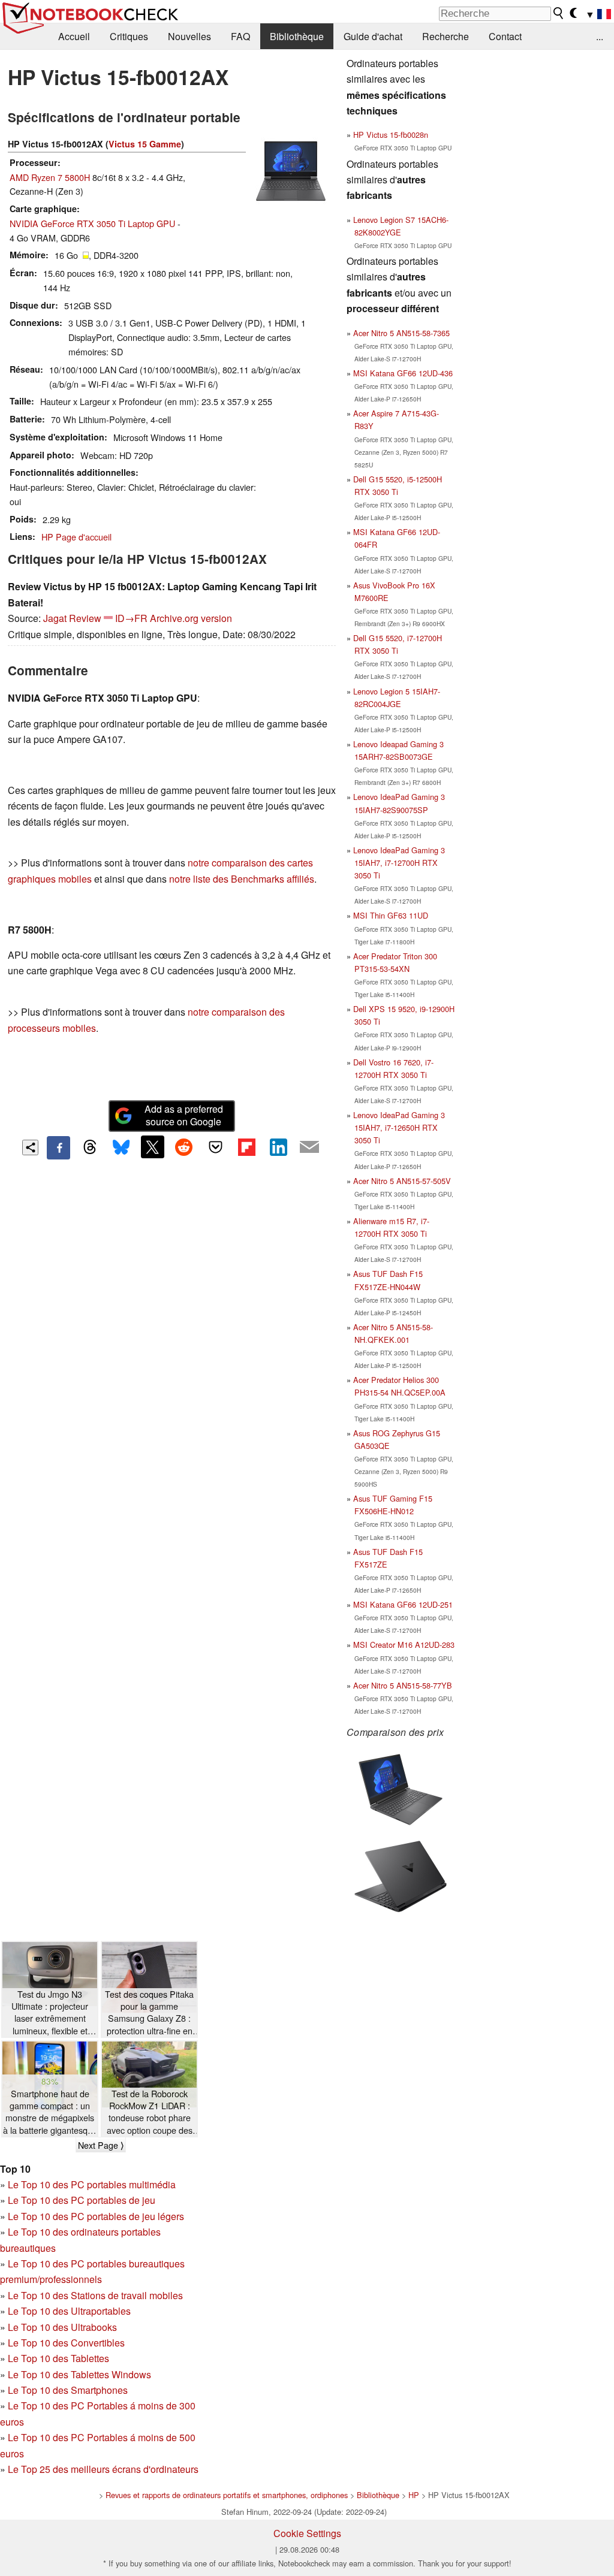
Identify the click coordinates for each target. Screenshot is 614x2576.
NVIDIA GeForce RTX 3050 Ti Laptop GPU (92, 223)
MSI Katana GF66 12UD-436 (403, 373)
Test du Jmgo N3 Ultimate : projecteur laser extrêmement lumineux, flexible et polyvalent (50, 2012)
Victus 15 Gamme (145, 144)
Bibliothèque (297, 36)
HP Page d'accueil (76, 537)
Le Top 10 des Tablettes (58, 2358)
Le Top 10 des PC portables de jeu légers (96, 2216)
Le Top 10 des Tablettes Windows (79, 2374)
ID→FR (131, 618)
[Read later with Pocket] (215, 1147)
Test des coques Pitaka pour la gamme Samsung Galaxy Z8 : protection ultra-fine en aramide (149, 2012)
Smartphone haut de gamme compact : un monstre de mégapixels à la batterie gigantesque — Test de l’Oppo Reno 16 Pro (50, 2112)
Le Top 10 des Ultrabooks (62, 2327)
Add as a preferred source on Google (184, 1115)
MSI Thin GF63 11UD (391, 915)
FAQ (240, 36)
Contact (505, 36)
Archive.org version (191, 618)
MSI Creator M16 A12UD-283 (404, 1645)
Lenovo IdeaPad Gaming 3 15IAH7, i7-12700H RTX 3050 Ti (399, 863)
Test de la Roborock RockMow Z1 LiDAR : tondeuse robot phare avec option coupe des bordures (150, 2112)
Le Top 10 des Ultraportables (69, 2311)
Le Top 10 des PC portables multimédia (92, 2184)
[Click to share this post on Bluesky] (121, 1147)
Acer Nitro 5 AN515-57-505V (402, 1181)
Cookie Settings (307, 2533)
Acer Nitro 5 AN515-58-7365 (401, 333)
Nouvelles (189, 36)
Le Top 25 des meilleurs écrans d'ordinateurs (103, 2469)
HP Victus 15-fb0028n (391, 135)
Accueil (74, 36)
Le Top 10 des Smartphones (68, 2390)
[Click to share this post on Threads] (90, 1147)
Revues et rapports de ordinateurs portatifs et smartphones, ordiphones (227, 2495)
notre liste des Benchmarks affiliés (242, 879)
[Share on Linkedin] (278, 1147)
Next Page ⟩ (101, 2145)
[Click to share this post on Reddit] (184, 1147)
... (600, 36)
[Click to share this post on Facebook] (58, 1147)
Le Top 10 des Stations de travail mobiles (95, 2295)
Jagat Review (72, 618)
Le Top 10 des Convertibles (66, 2343)
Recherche (446, 36)
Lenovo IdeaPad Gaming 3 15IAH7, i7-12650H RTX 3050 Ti (399, 1127)
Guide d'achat (373, 36)
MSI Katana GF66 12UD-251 (403, 1604)
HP (414, 2495)
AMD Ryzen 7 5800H (50, 177)
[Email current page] (309, 1147)
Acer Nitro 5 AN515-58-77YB (403, 1685)
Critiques (129, 36)
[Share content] (30, 1148)
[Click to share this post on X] (152, 1147)
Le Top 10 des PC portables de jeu (82, 2200)
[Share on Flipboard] (246, 1147)
